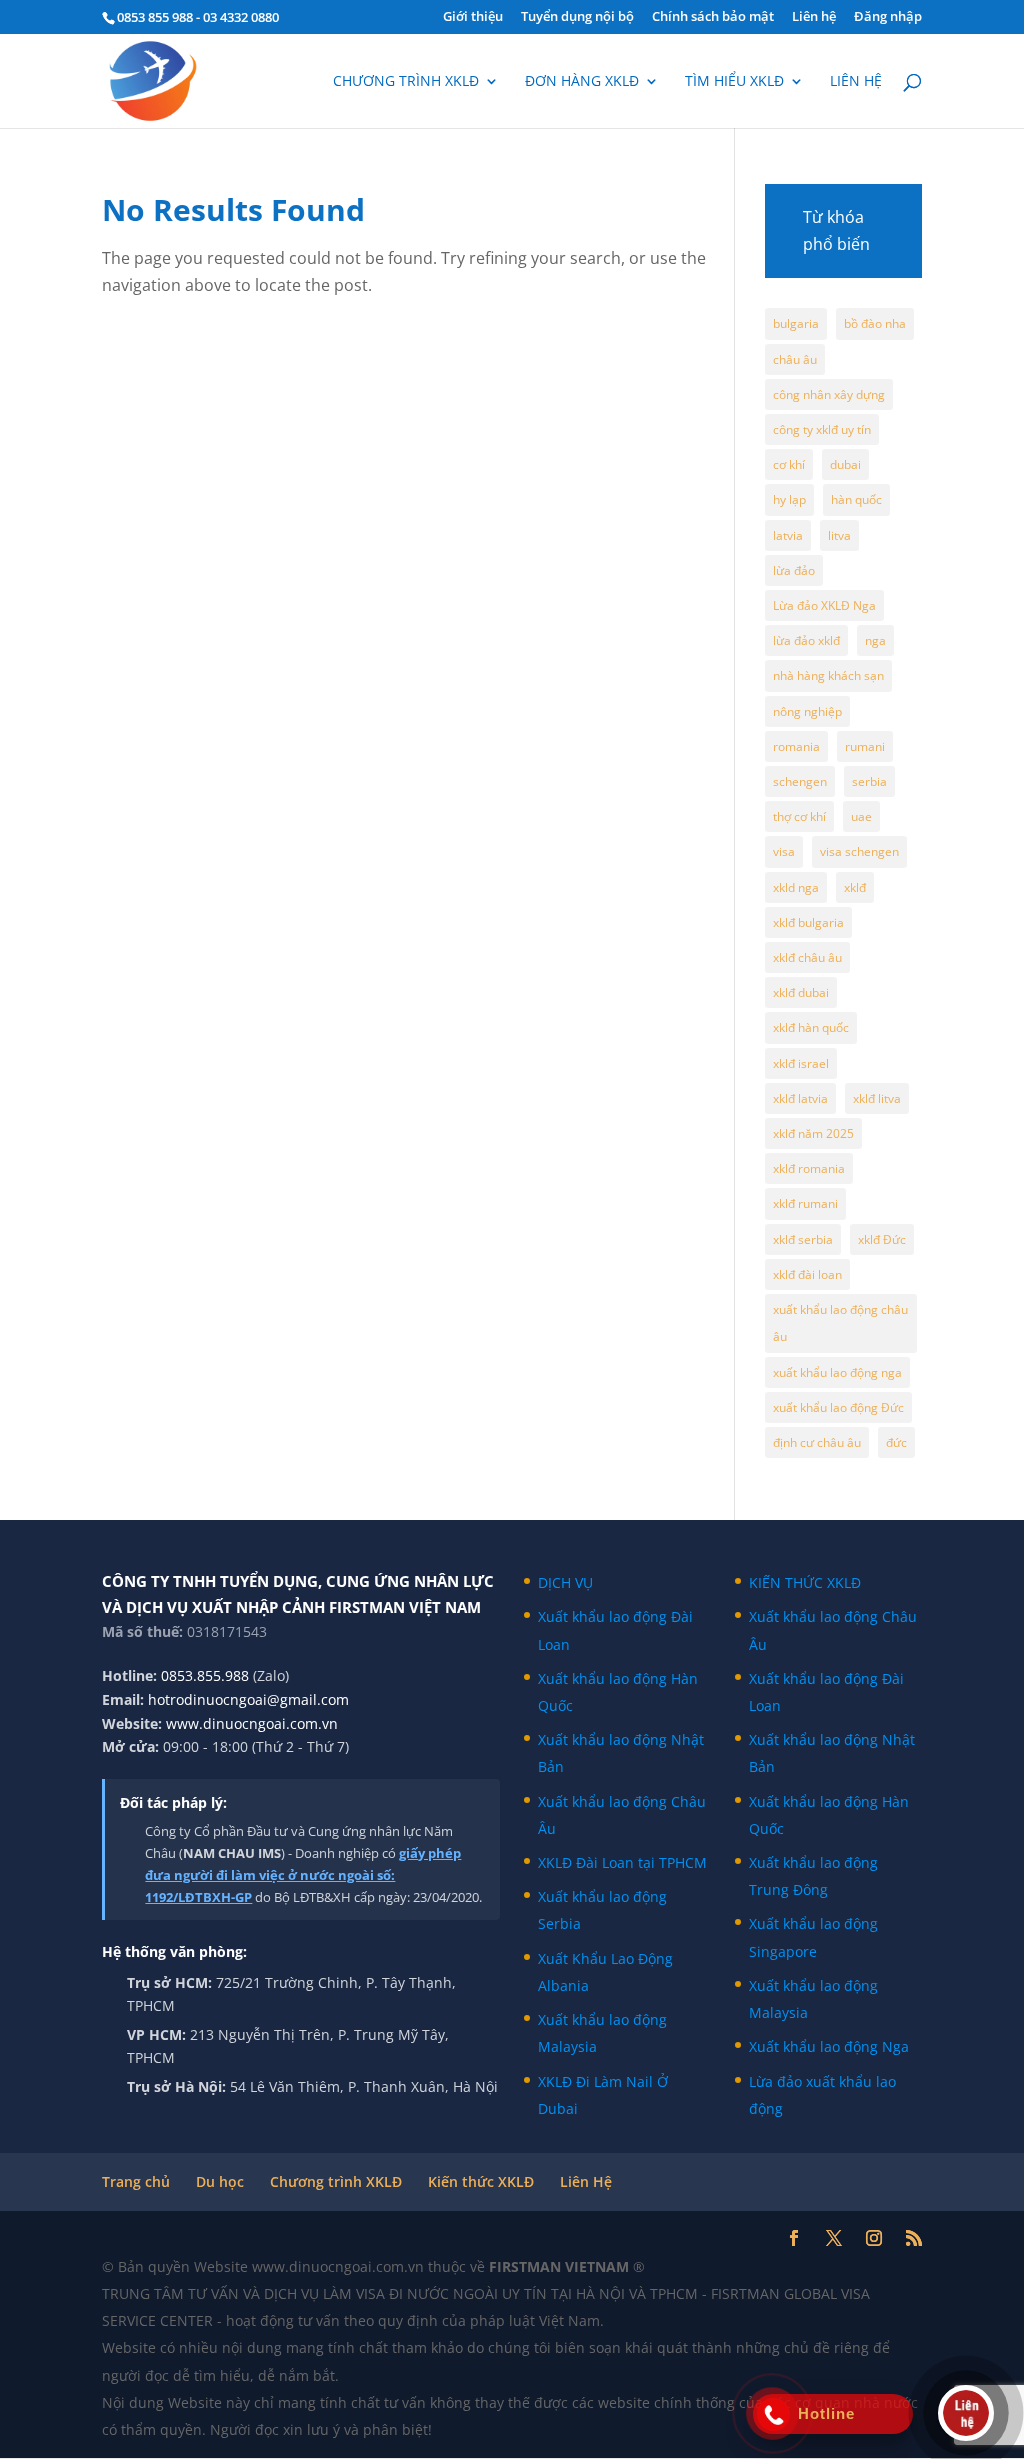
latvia (788, 535)
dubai (845, 464)
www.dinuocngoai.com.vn (252, 1723)
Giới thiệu (473, 17)
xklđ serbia (803, 1239)
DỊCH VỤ (565, 1582)
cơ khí (789, 464)
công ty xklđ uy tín (822, 429)
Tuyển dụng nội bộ (577, 17)
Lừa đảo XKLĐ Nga (824, 605)
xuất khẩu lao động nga (837, 1372)
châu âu (795, 359)
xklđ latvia (800, 1098)
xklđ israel (801, 1063)
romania (796, 746)
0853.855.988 (205, 1675)
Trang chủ (136, 2181)
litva (839, 535)
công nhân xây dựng (829, 394)
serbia (869, 781)
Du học (220, 2181)
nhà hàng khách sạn (828, 675)
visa (784, 851)
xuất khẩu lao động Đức (838, 1407)
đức (896, 1442)
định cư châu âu (817, 1442)
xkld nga (796, 887)
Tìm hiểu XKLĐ (734, 82)
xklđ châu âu (807, 957)
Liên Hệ (586, 2181)
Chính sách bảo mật (713, 17)
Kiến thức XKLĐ (481, 2181)
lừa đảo (794, 570)
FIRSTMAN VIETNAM (561, 2266)
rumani (865, 746)
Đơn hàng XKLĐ (582, 82)
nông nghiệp (807, 711)
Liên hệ (814, 17)
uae (861, 816)
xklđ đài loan (807, 1274)
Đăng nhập (888, 17)
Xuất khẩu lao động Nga (829, 2046)
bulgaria (796, 323)
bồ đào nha (875, 323)
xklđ (855, 887)
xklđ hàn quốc (811, 1027)
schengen (800, 781)
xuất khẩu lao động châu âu (840, 1323)
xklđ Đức (882, 1239)
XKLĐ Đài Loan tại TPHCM (622, 1862)
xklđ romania (809, 1168)
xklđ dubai (801, 992)
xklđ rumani (805, 1203)
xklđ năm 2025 (813, 1133)
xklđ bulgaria (808, 922)
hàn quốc (856, 499)
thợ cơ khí (799, 816)
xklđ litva (877, 1098)
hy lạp (789, 499)
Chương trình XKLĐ (406, 82)
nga (875, 640)
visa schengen (859, 851)
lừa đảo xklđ (806, 640)
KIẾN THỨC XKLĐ (805, 1582)
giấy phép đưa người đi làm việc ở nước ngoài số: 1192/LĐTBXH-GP (303, 1875)
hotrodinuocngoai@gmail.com (248, 1699)
